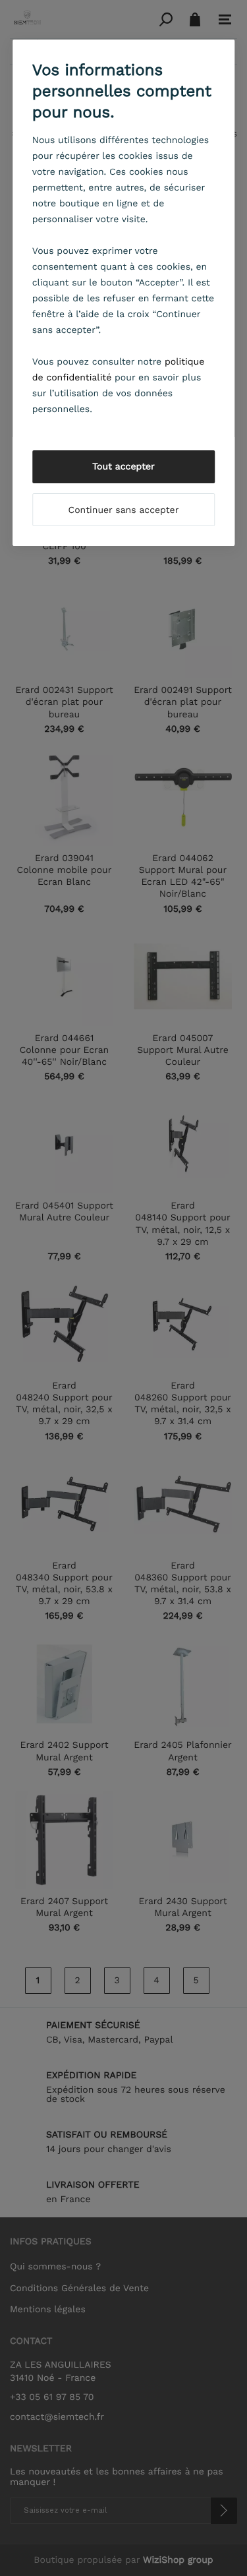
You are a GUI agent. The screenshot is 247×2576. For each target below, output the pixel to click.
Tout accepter (123, 467)
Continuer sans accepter (124, 510)
